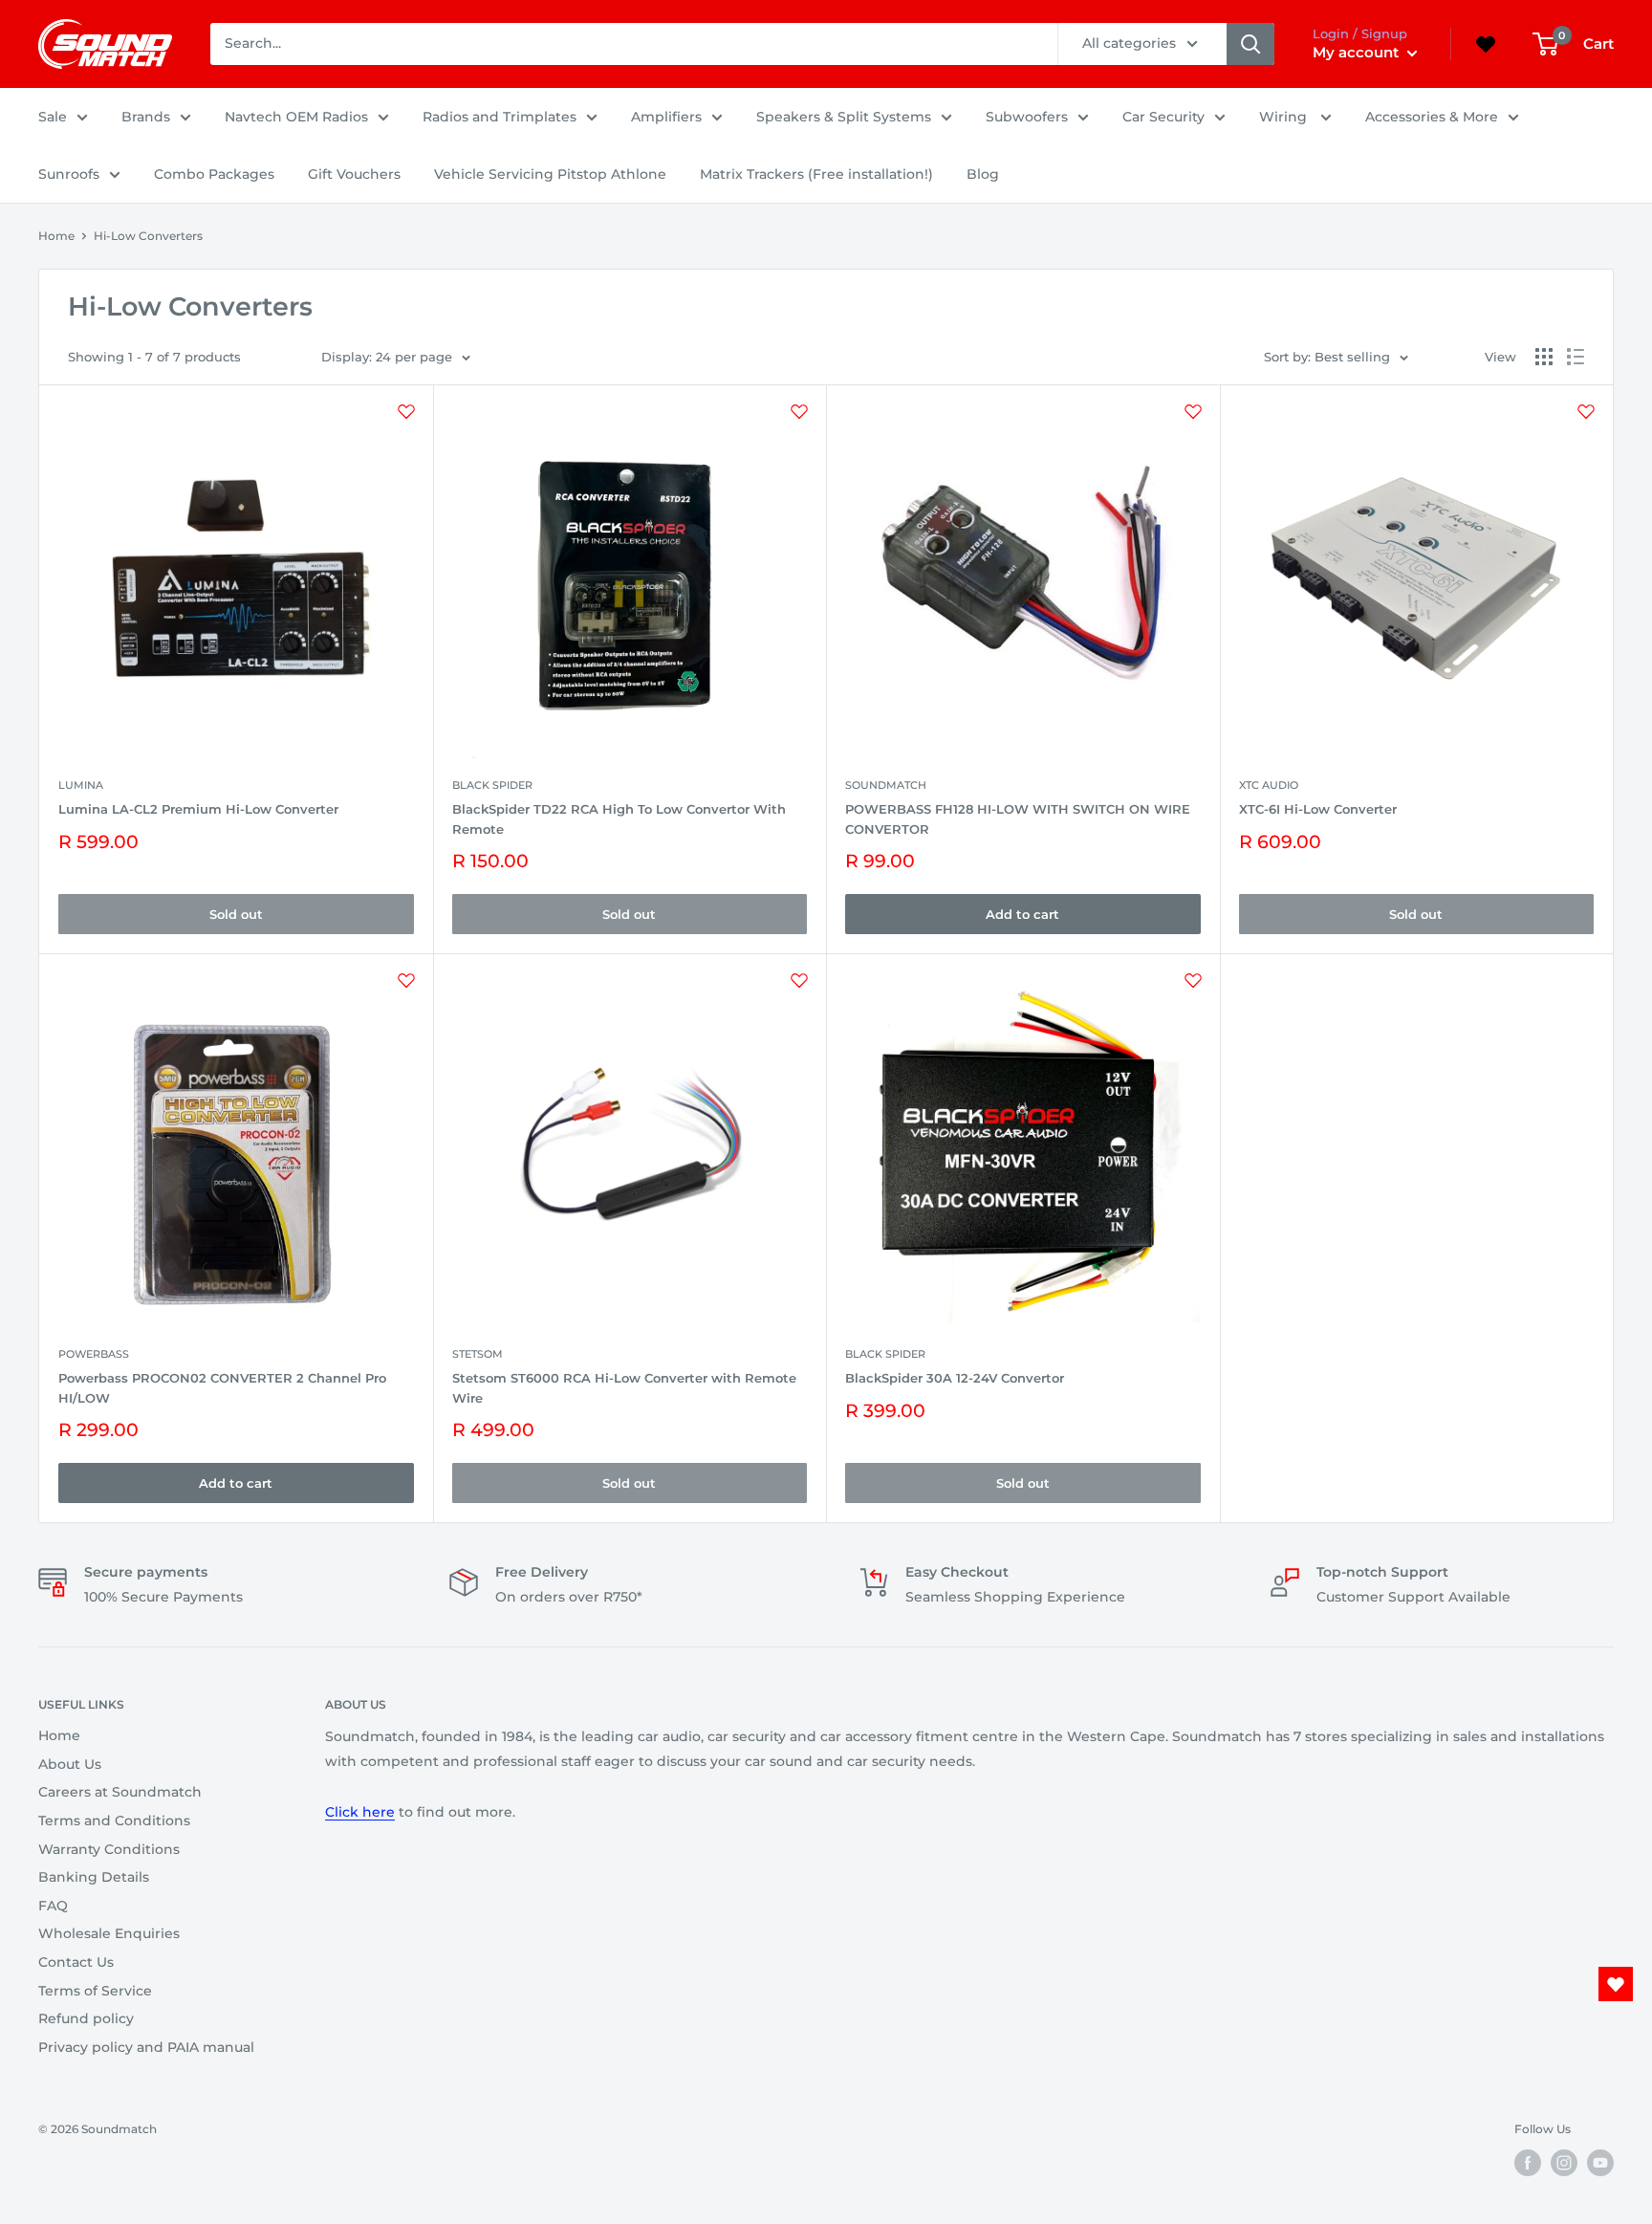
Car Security (1163, 117)
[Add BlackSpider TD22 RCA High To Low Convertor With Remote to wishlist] (799, 411)
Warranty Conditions (109, 1849)
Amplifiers (666, 117)
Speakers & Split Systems (844, 117)
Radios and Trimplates (500, 117)
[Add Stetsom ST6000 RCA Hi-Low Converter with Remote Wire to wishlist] (799, 980)
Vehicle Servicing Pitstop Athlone (550, 174)
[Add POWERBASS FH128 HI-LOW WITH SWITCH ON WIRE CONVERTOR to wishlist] (1193, 411)
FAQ (53, 1906)
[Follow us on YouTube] (1600, 2163)
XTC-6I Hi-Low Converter (1318, 809)
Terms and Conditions (114, 1821)
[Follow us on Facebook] (1528, 2163)
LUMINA (81, 785)
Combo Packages (214, 174)
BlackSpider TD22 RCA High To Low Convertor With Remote (619, 818)
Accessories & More (1432, 117)
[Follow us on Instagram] (1564, 2163)
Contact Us (76, 1962)
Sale (53, 117)
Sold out (236, 914)
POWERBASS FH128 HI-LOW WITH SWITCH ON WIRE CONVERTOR (1018, 818)
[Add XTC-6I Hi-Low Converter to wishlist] (1586, 411)
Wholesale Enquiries (109, 1933)
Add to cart (1022, 914)
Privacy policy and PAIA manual (146, 2047)
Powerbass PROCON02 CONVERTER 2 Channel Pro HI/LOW (222, 1387)
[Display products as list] (1576, 357)
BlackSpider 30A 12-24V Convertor (955, 1378)
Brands (146, 117)
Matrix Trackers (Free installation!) (816, 174)
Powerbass (94, 1354)
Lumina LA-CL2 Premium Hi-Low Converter (198, 809)
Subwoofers (1027, 117)
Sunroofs (69, 174)
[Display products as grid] (1544, 357)
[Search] (1250, 44)
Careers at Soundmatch (120, 1792)
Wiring (1285, 117)
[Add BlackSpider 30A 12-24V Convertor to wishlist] (1193, 980)
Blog (983, 174)
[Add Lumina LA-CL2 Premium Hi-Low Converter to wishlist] (406, 411)
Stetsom (478, 1354)
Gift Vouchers (354, 174)
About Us (70, 1764)
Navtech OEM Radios (296, 117)
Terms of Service (95, 1991)
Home (56, 236)
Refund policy (86, 2018)
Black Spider (492, 785)
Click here (360, 1812)
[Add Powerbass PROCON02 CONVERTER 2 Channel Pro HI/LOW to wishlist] (406, 980)
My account (1358, 52)
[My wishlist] (1486, 44)
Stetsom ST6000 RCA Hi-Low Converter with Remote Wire (624, 1387)
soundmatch (886, 785)
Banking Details (94, 1877)
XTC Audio (1269, 785)
